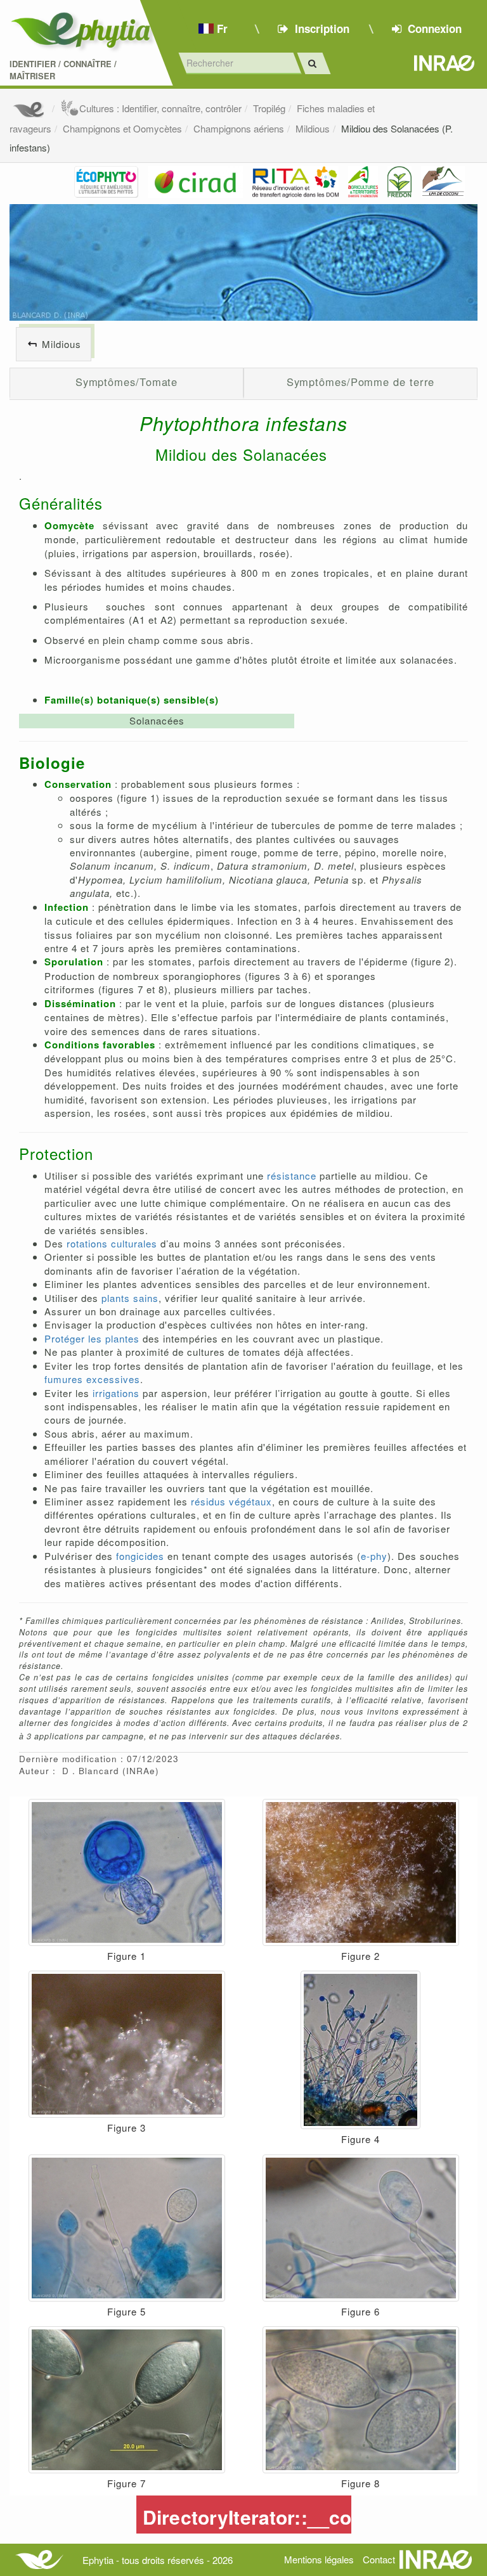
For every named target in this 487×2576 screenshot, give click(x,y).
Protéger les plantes (92, 1338)
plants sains (130, 1298)
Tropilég (269, 108)
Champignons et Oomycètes (122, 128)
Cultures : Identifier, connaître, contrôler (160, 108)
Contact (379, 2559)
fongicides (140, 1556)
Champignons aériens (239, 128)
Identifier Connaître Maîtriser (63, 70)
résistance (292, 1175)
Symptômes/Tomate (127, 382)
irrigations (116, 1393)
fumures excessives (92, 1379)
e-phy (374, 1556)
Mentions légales (319, 2559)
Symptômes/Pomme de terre (361, 382)
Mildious (313, 128)
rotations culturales (112, 1243)
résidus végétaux (231, 1501)
